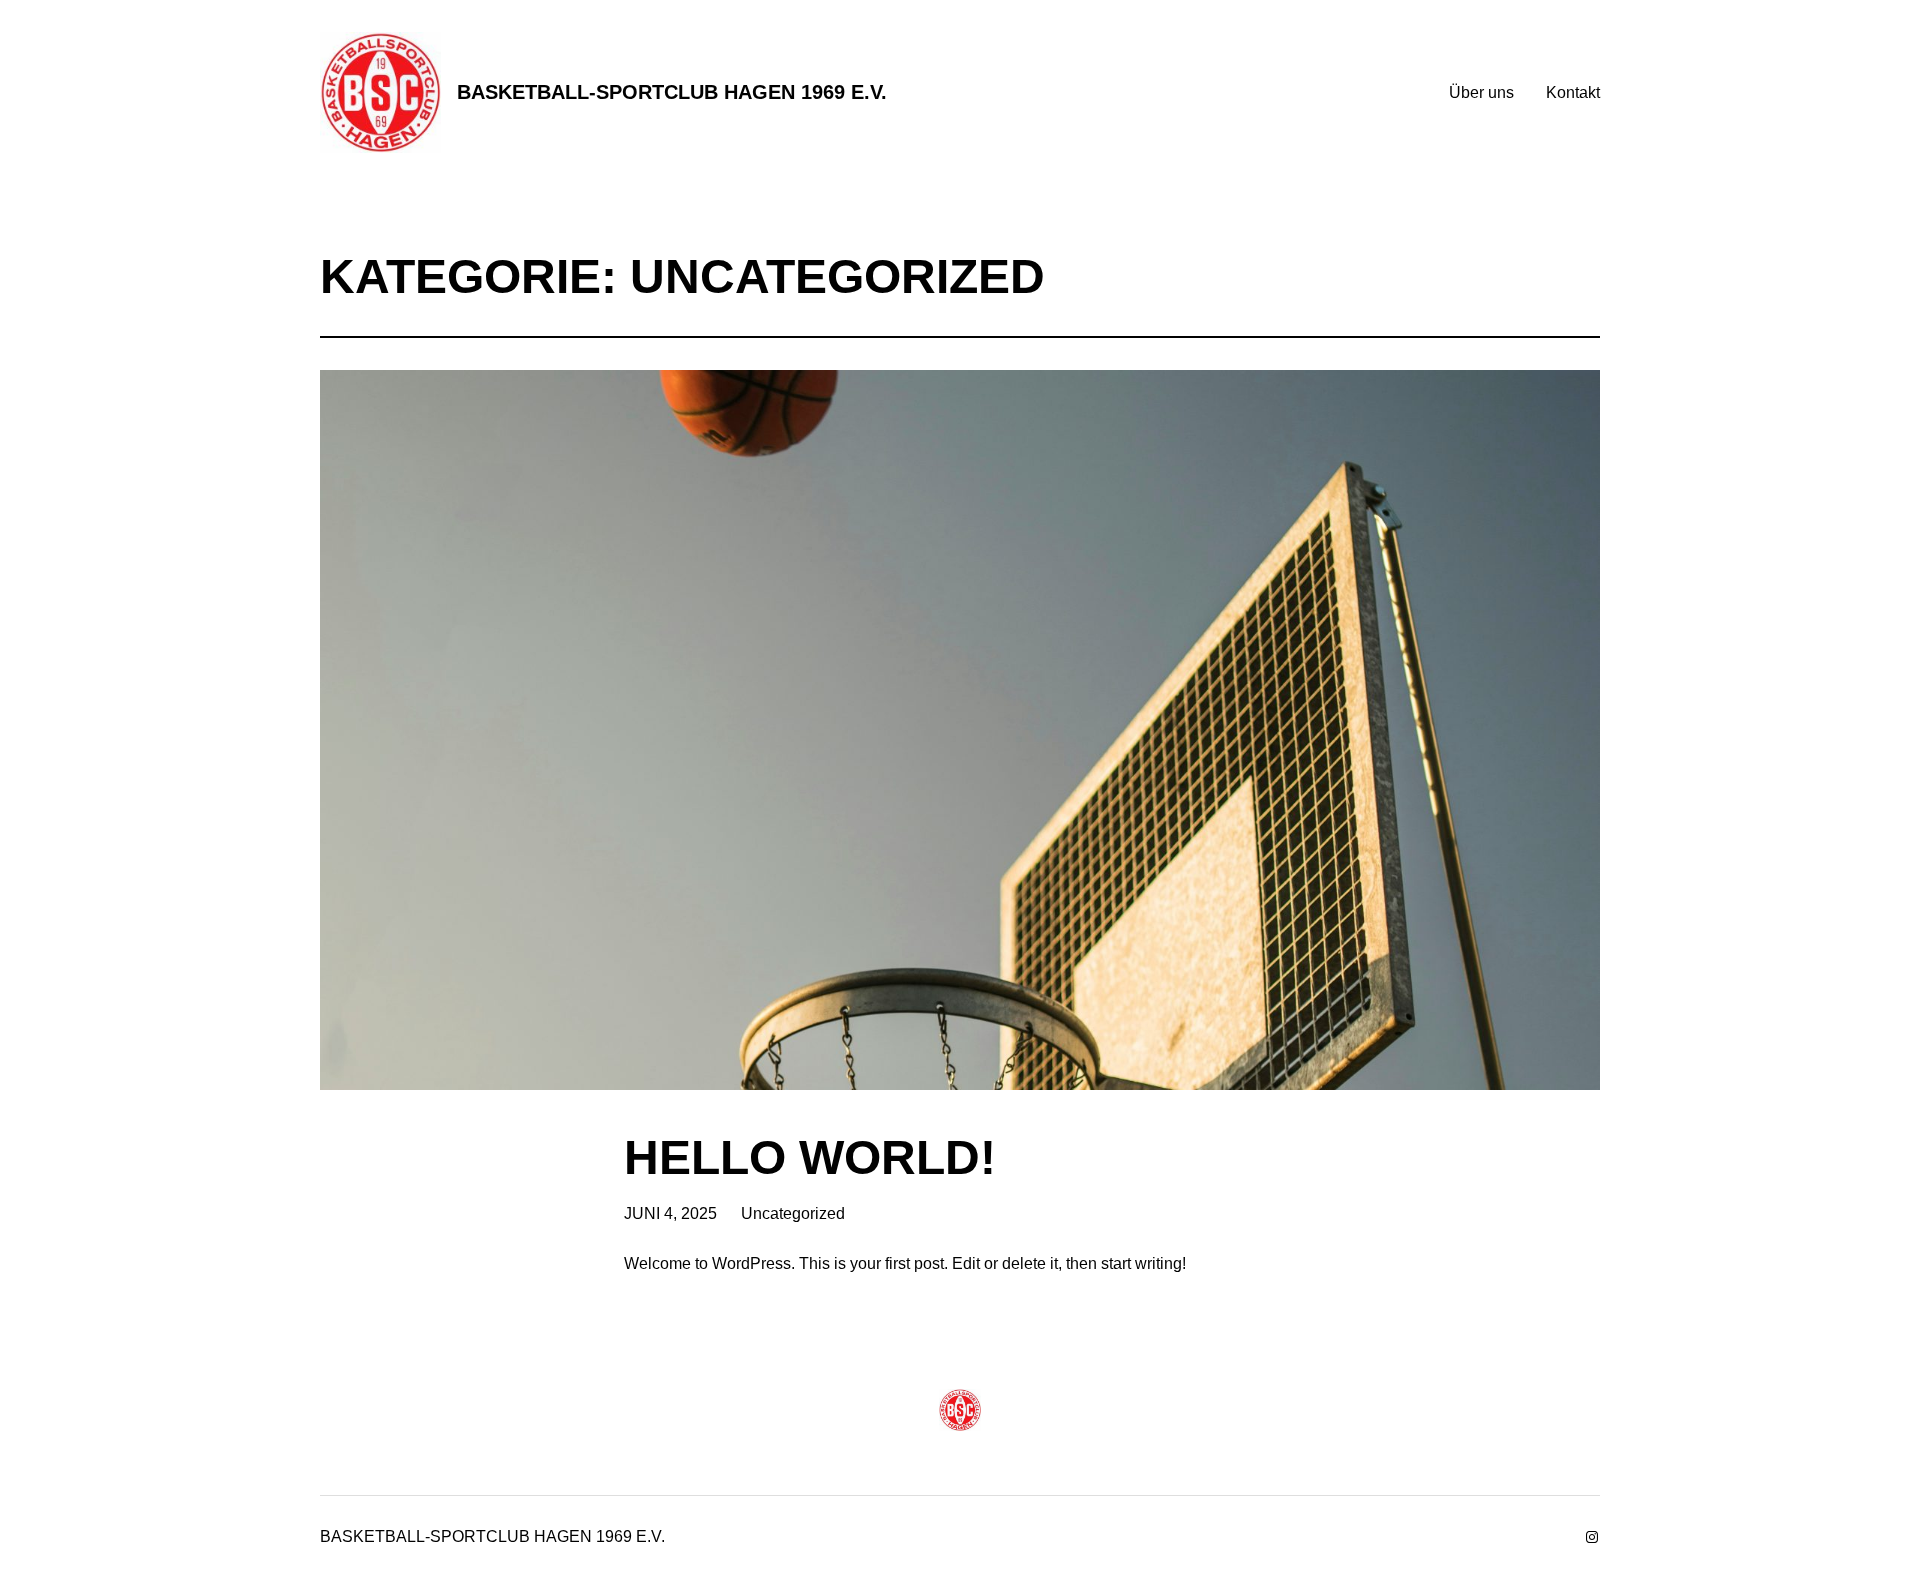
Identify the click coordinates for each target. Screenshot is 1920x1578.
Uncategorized (793, 1213)
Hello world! (810, 1157)
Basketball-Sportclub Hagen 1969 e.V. (672, 92)
